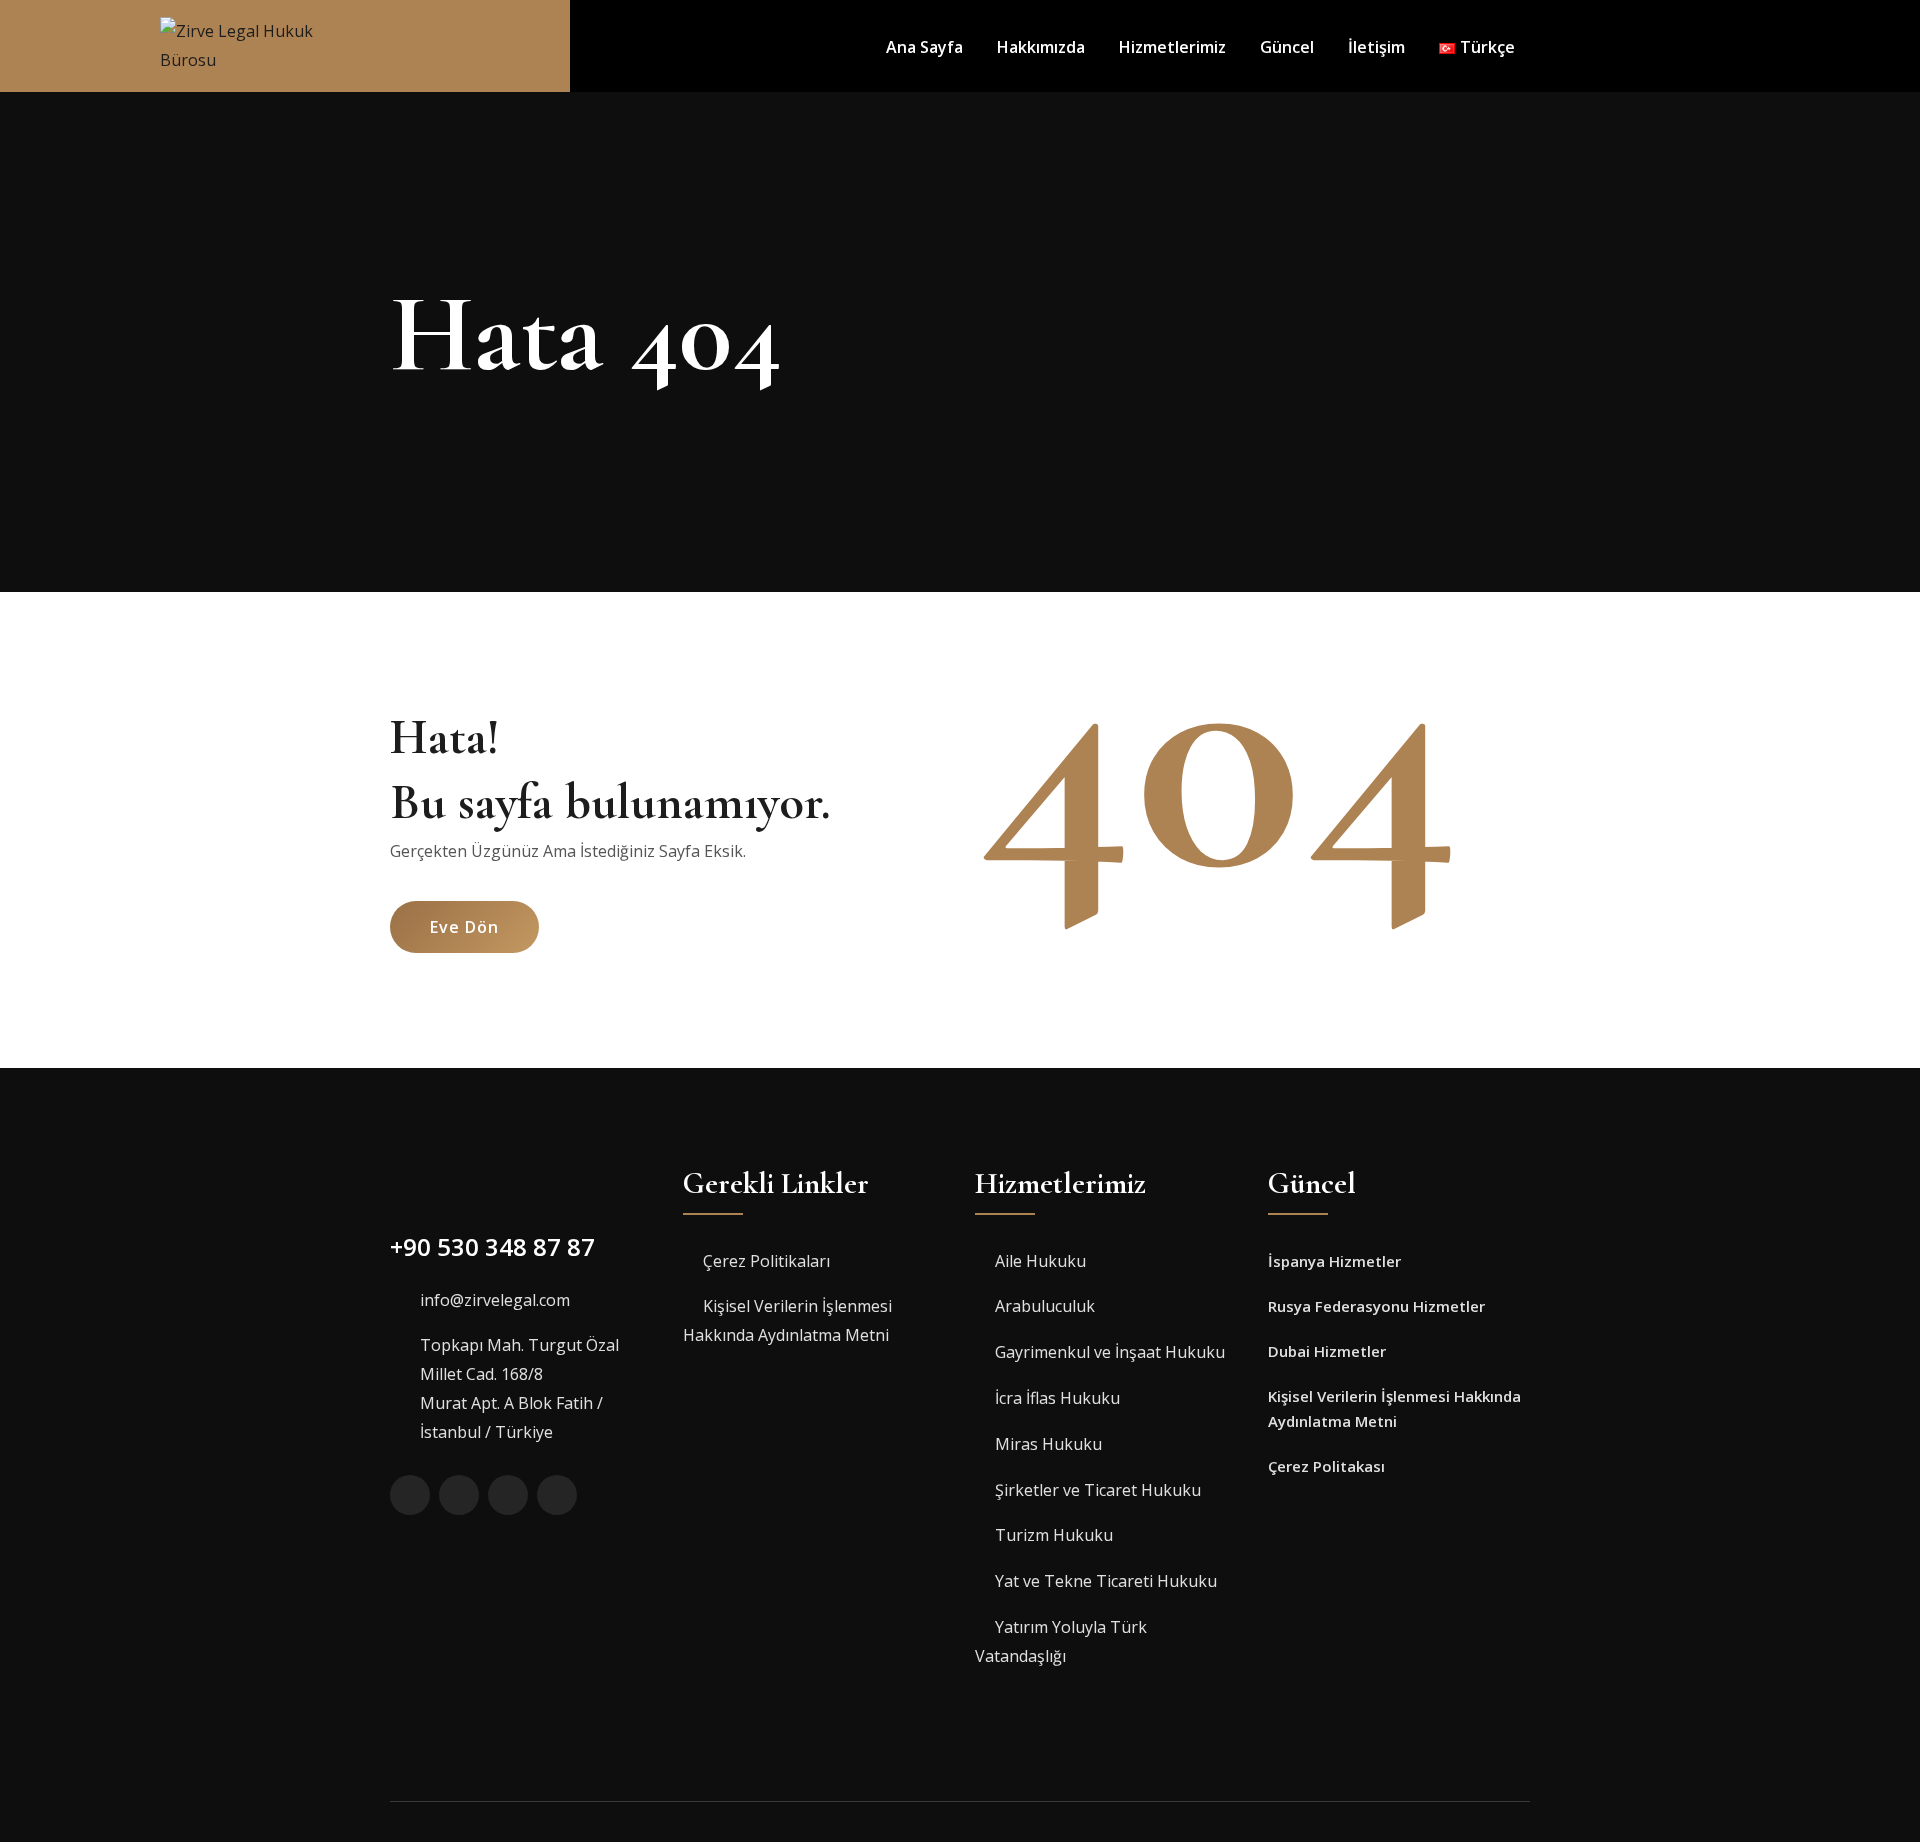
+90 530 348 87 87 (492, 1246)
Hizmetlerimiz (1172, 47)
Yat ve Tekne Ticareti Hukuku (1106, 1581)
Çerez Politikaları (766, 1261)
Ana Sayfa (924, 47)
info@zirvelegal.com (495, 1300)
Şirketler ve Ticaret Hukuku (1098, 1490)
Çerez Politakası (1326, 1466)
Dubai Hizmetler (1327, 1351)
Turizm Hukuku (1054, 1535)
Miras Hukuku (1048, 1444)
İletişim (1376, 47)
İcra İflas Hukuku (1057, 1398)
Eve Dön (464, 927)
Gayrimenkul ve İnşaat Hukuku (1110, 1352)
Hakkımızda (1041, 47)
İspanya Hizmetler (1334, 1261)
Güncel (1287, 47)
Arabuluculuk (1045, 1306)
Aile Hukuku (1040, 1261)
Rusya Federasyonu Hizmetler (1376, 1306)
